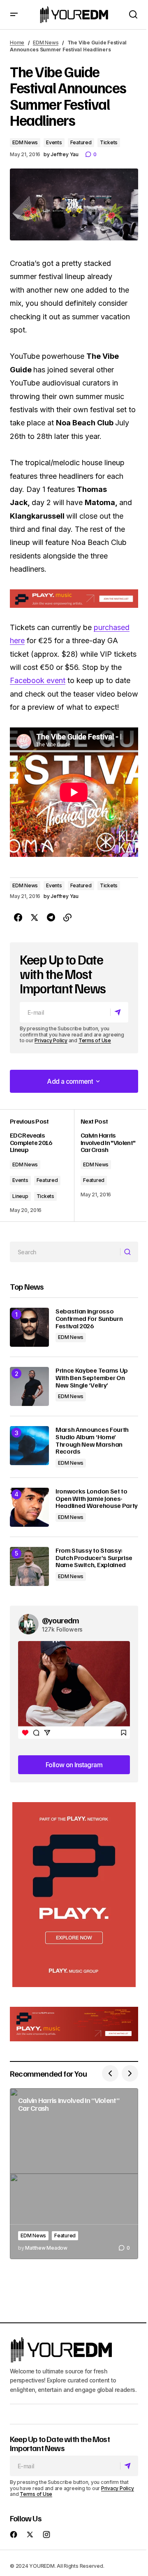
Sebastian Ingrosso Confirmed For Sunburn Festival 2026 (89, 1319)
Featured (81, 142)
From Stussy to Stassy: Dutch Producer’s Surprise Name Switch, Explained (94, 1558)
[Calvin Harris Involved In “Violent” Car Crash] (74, 2174)
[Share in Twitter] (35, 918)
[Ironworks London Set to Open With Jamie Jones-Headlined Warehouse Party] (29, 1507)
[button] (14, 15)
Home (17, 43)
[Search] (129, 1252)
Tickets (109, 142)
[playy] (74, 599)
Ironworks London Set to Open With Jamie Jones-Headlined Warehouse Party (97, 1499)
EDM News (46, 43)
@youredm (61, 1620)
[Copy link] (67, 918)
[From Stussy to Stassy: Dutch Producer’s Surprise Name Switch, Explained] (29, 1566)
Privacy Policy (51, 1040)
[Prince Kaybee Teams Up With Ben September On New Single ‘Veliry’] (29, 1386)
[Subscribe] (119, 1012)
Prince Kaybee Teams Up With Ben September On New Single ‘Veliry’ (92, 1378)
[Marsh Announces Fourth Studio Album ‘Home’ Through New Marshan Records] (29, 1446)
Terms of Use (95, 1040)
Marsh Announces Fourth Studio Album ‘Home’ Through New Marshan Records (92, 1440)
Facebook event (38, 680)
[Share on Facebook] (18, 918)
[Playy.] (74, 2024)
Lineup (20, 1196)
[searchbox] (65, 1252)
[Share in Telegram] (51, 918)
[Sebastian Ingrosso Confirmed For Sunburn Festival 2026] (29, 1327)
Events (54, 142)
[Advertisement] (74, 1895)
